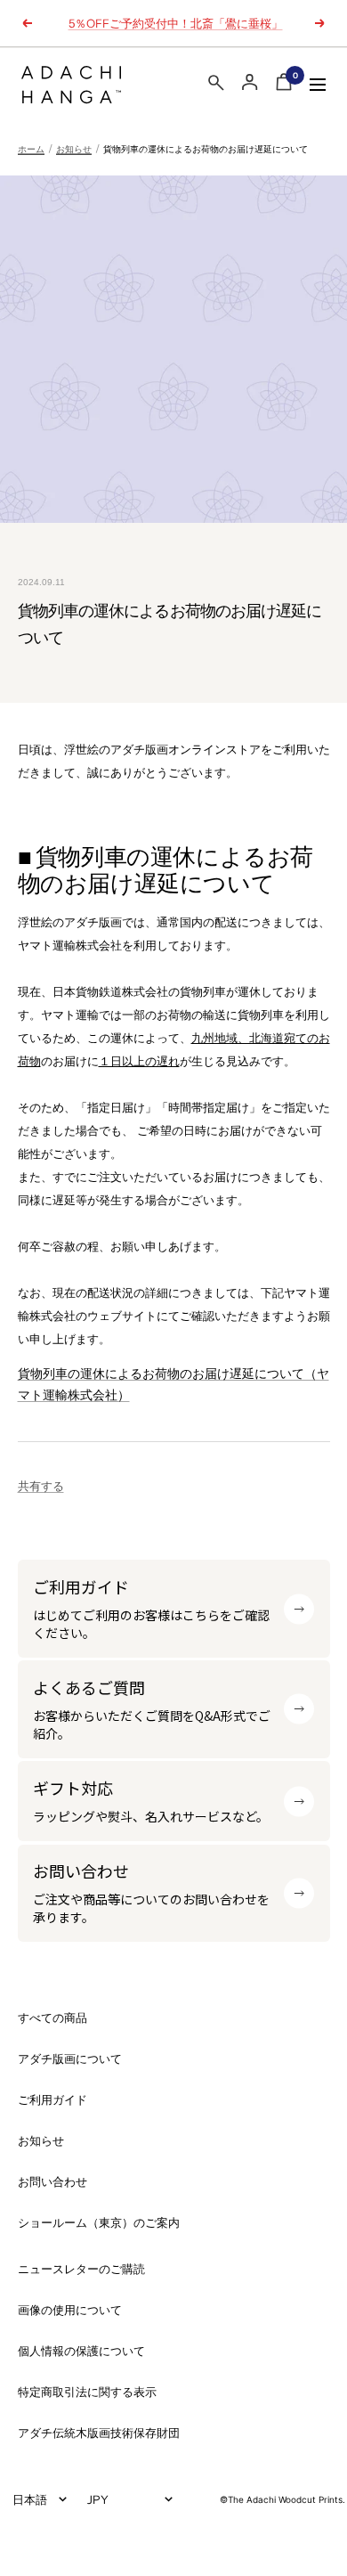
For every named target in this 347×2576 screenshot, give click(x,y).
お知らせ (74, 149)
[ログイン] (250, 82)
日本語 (30, 2499)
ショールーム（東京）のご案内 (99, 2223)
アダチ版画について (70, 2059)
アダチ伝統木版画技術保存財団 (99, 2433)
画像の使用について (70, 2310)
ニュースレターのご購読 (81, 2269)
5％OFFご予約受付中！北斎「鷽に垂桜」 (176, 23)
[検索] (216, 86)
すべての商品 (52, 2018)
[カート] (284, 85)
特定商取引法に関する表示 (87, 2392)
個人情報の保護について (81, 2351)
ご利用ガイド (52, 2100)
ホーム (31, 149)
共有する (41, 1486)
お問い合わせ (52, 2182)
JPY (98, 2499)
